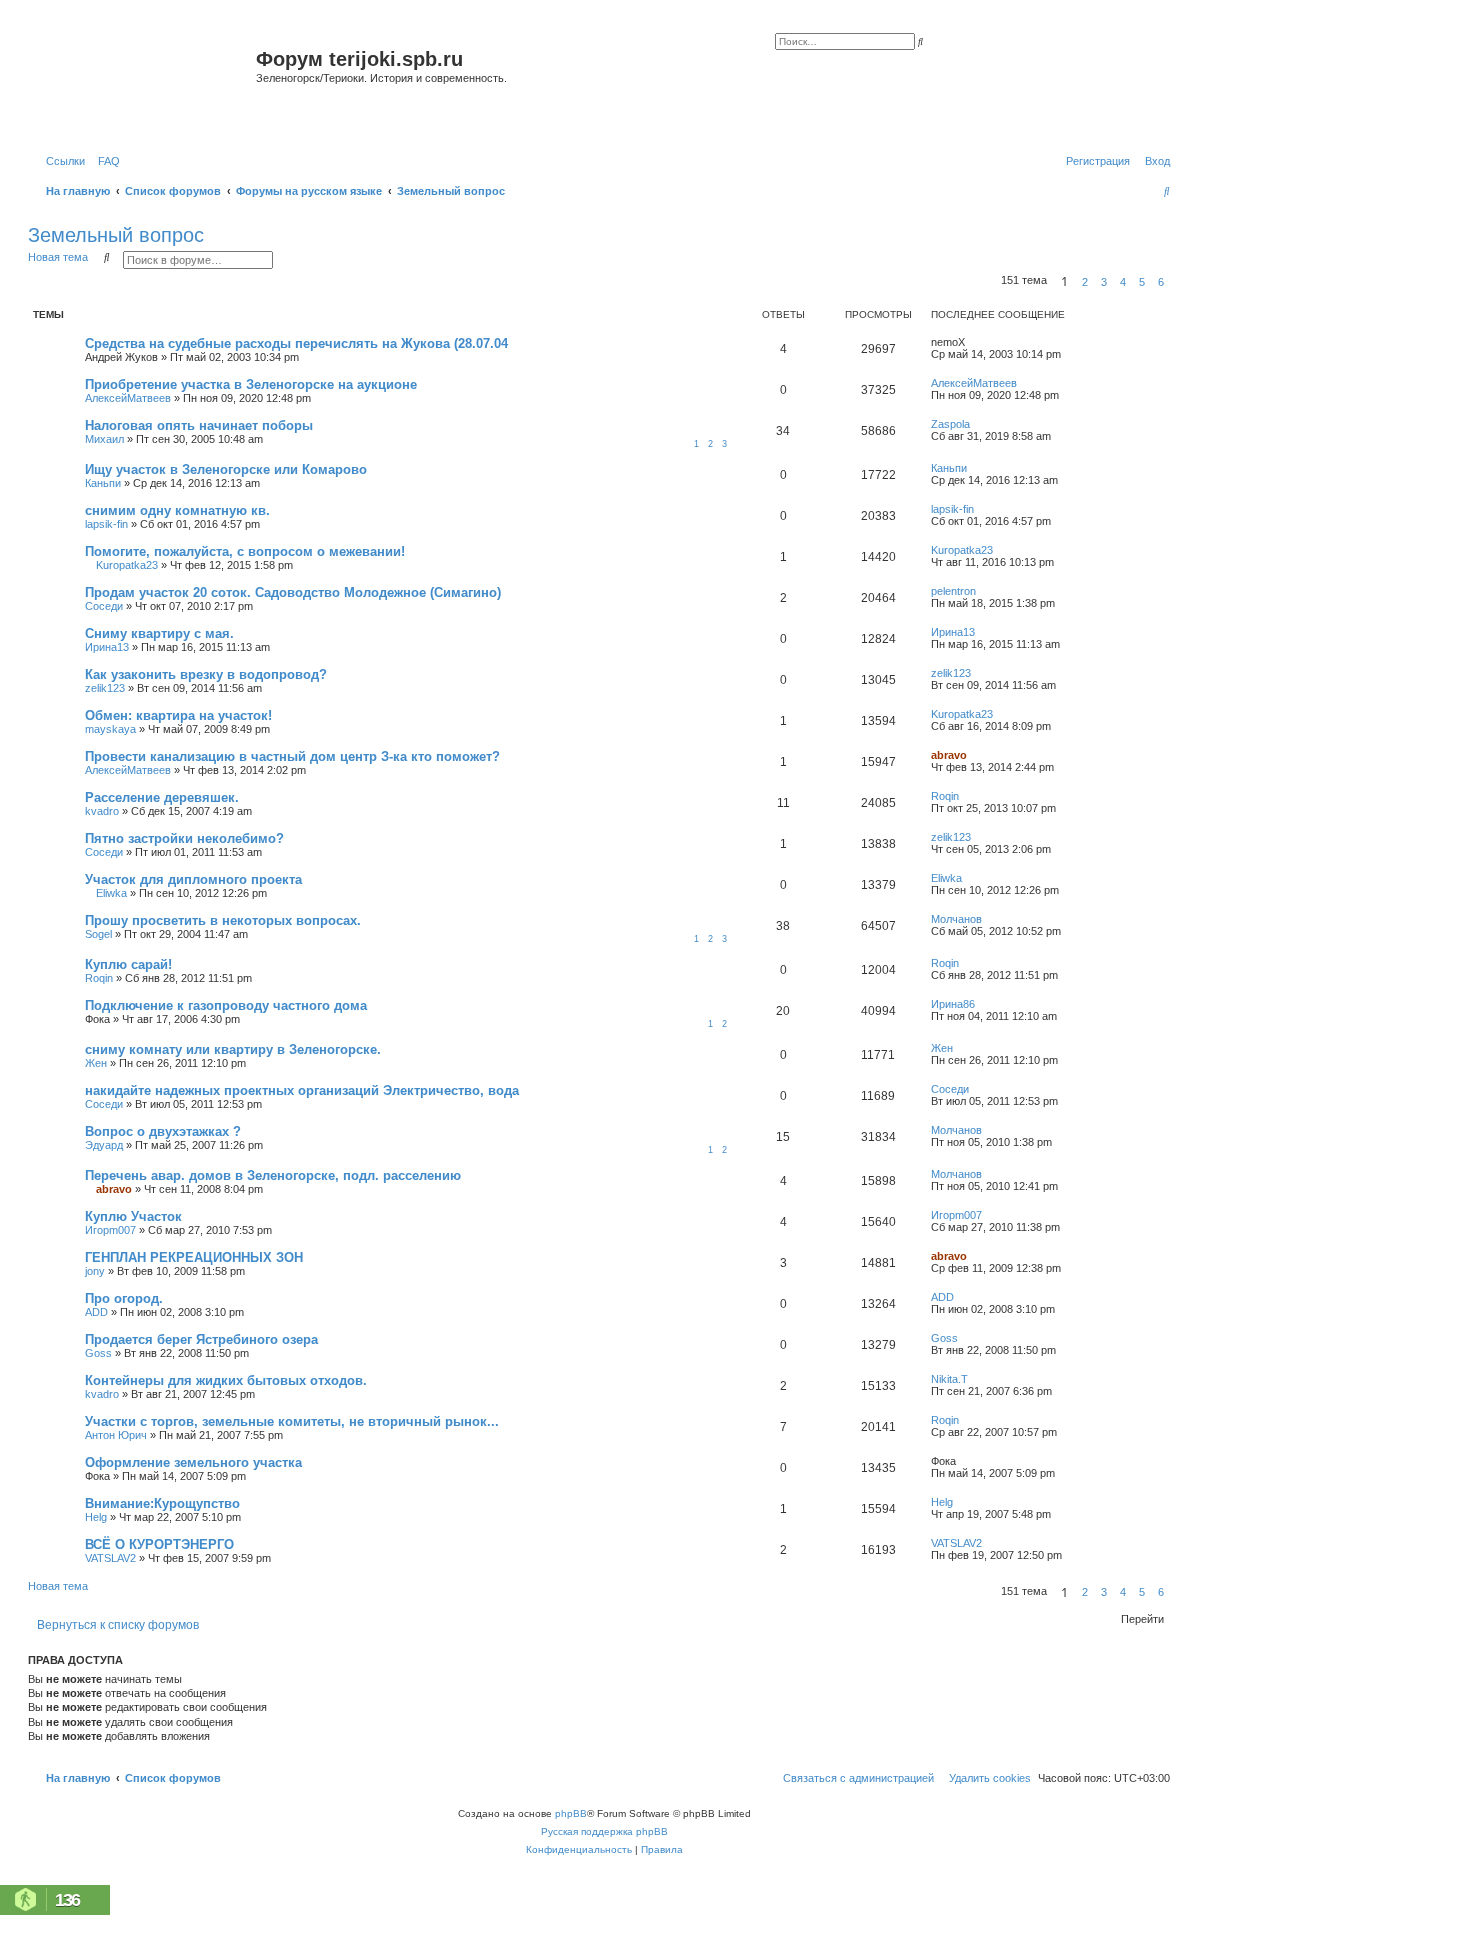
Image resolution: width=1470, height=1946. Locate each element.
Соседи (104, 606)
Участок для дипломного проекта (193, 879)
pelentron (953, 591)
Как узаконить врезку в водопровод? (206, 674)
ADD (96, 1312)
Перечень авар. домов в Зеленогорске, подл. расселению (273, 1175)
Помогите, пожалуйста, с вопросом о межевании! (245, 551)
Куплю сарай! (128, 964)
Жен (96, 1063)
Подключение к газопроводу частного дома (226, 1005)
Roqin (945, 796)
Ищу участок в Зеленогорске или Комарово (226, 469)
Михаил (104, 439)
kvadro (102, 811)
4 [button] (1123, 282)
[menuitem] (105, 161)
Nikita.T (949, 1379)
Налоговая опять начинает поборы (199, 425)
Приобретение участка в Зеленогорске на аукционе (251, 384)
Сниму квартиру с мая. (159, 633)
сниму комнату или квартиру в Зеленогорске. (233, 1049)
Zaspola (950, 424)
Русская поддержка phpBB (604, 1831)
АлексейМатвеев (128, 398)
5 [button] (1142, 282)
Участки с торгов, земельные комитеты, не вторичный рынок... (292, 1421)
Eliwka (111, 893)
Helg (96, 1517)
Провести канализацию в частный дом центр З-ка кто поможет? (292, 756)
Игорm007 (110, 1230)
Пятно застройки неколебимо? (184, 838)
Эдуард (104, 1145)
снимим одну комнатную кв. (177, 510)
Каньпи (103, 483)
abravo (949, 755)
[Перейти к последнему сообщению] (972, 342)
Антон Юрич (116, 1435)
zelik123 (105, 688)
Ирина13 (107, 647)
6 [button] (1161, 282)
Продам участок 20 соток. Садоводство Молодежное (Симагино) (293, 592)
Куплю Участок (133, 1216)
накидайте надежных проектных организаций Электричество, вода (302, 1090)
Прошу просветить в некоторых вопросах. (223, 920)
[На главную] (144, 83)
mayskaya (110, 729)
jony (95, 1271)
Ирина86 (953, 1004)
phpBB (571, 1813)
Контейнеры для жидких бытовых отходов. (226, 1380)
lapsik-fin (106, 524)
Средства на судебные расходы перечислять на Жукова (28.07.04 (296, 343)
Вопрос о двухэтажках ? (163, 1131)
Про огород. (124, 1298)
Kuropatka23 (127, 565)
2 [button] (1085, 282)
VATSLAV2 (110, 1558)
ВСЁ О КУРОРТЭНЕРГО (159, 1544)
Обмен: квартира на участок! (178, 715)
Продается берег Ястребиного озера (201, 1339)
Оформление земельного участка (193, 1462)
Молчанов (956, 919)
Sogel (98, 934)
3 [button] (1104, 282)
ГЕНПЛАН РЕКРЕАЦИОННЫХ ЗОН (194, 1257)
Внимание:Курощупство (162, 1503)
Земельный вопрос (116, 235)
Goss (98, 1353)
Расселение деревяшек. (162, 797)
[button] (1176, 282)
